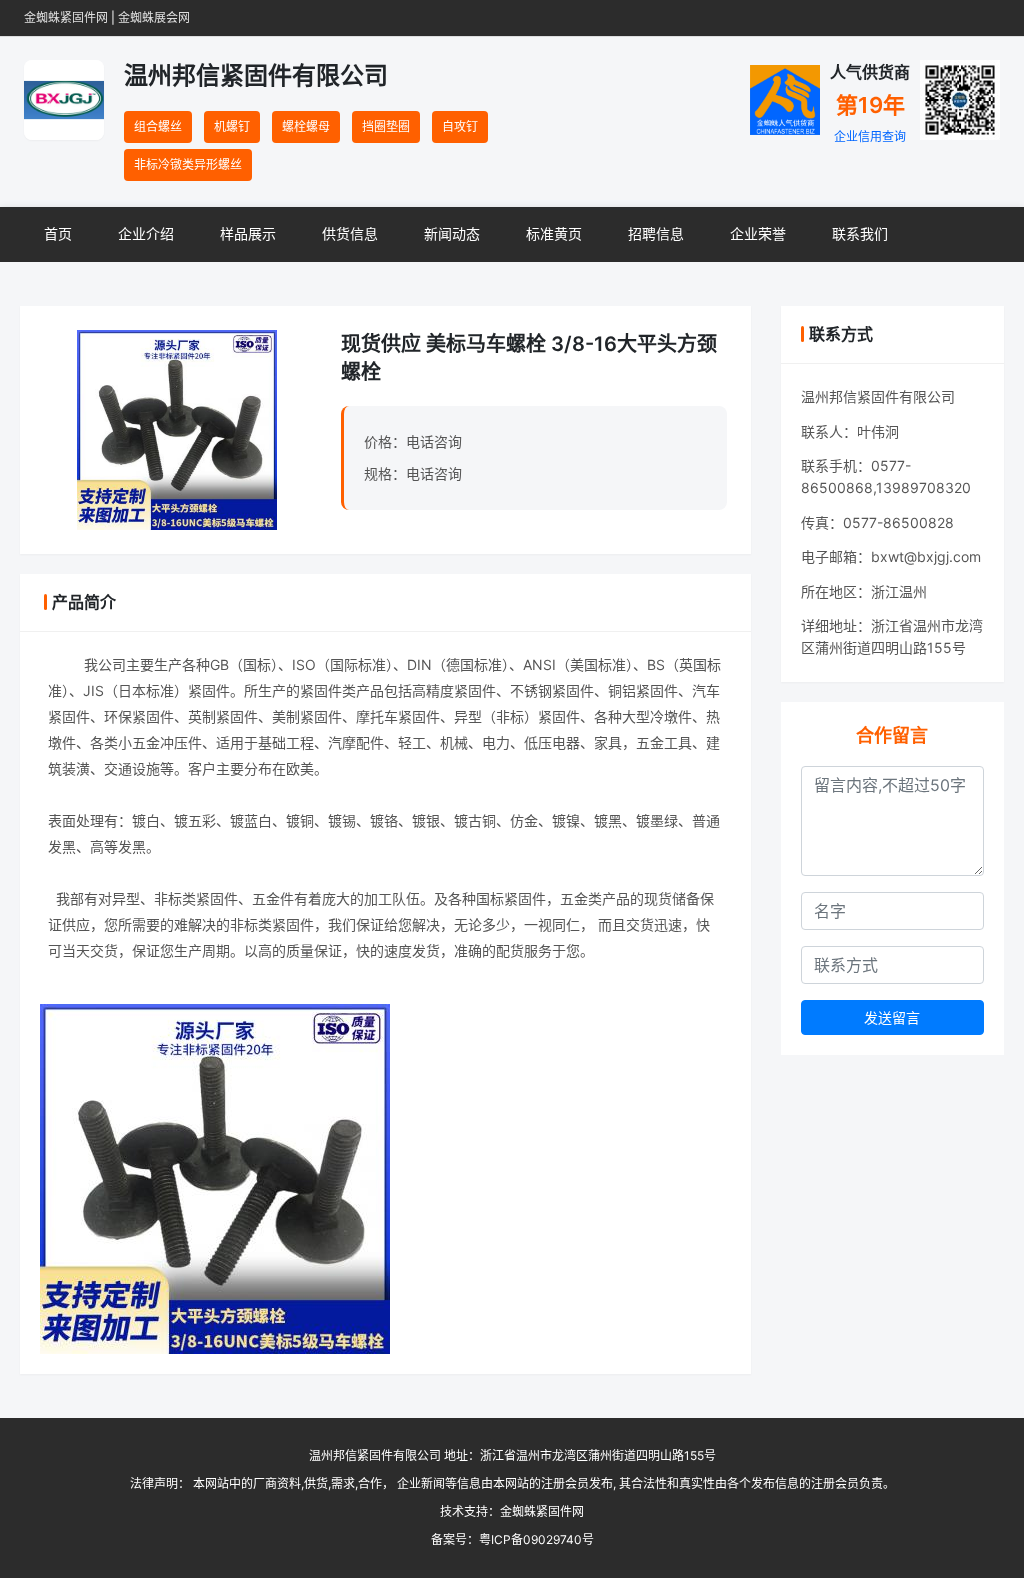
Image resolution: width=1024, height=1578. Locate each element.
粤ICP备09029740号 (536, 1539)
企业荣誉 (758, 233)
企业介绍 (146, 233)
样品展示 (248, 233)
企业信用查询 (870, 136)
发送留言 (892, 1017)
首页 (58, 233)
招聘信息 (656, 233)
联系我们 (860, 233)
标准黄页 (554, 233)
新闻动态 (452, 233)
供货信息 (350, 233)
